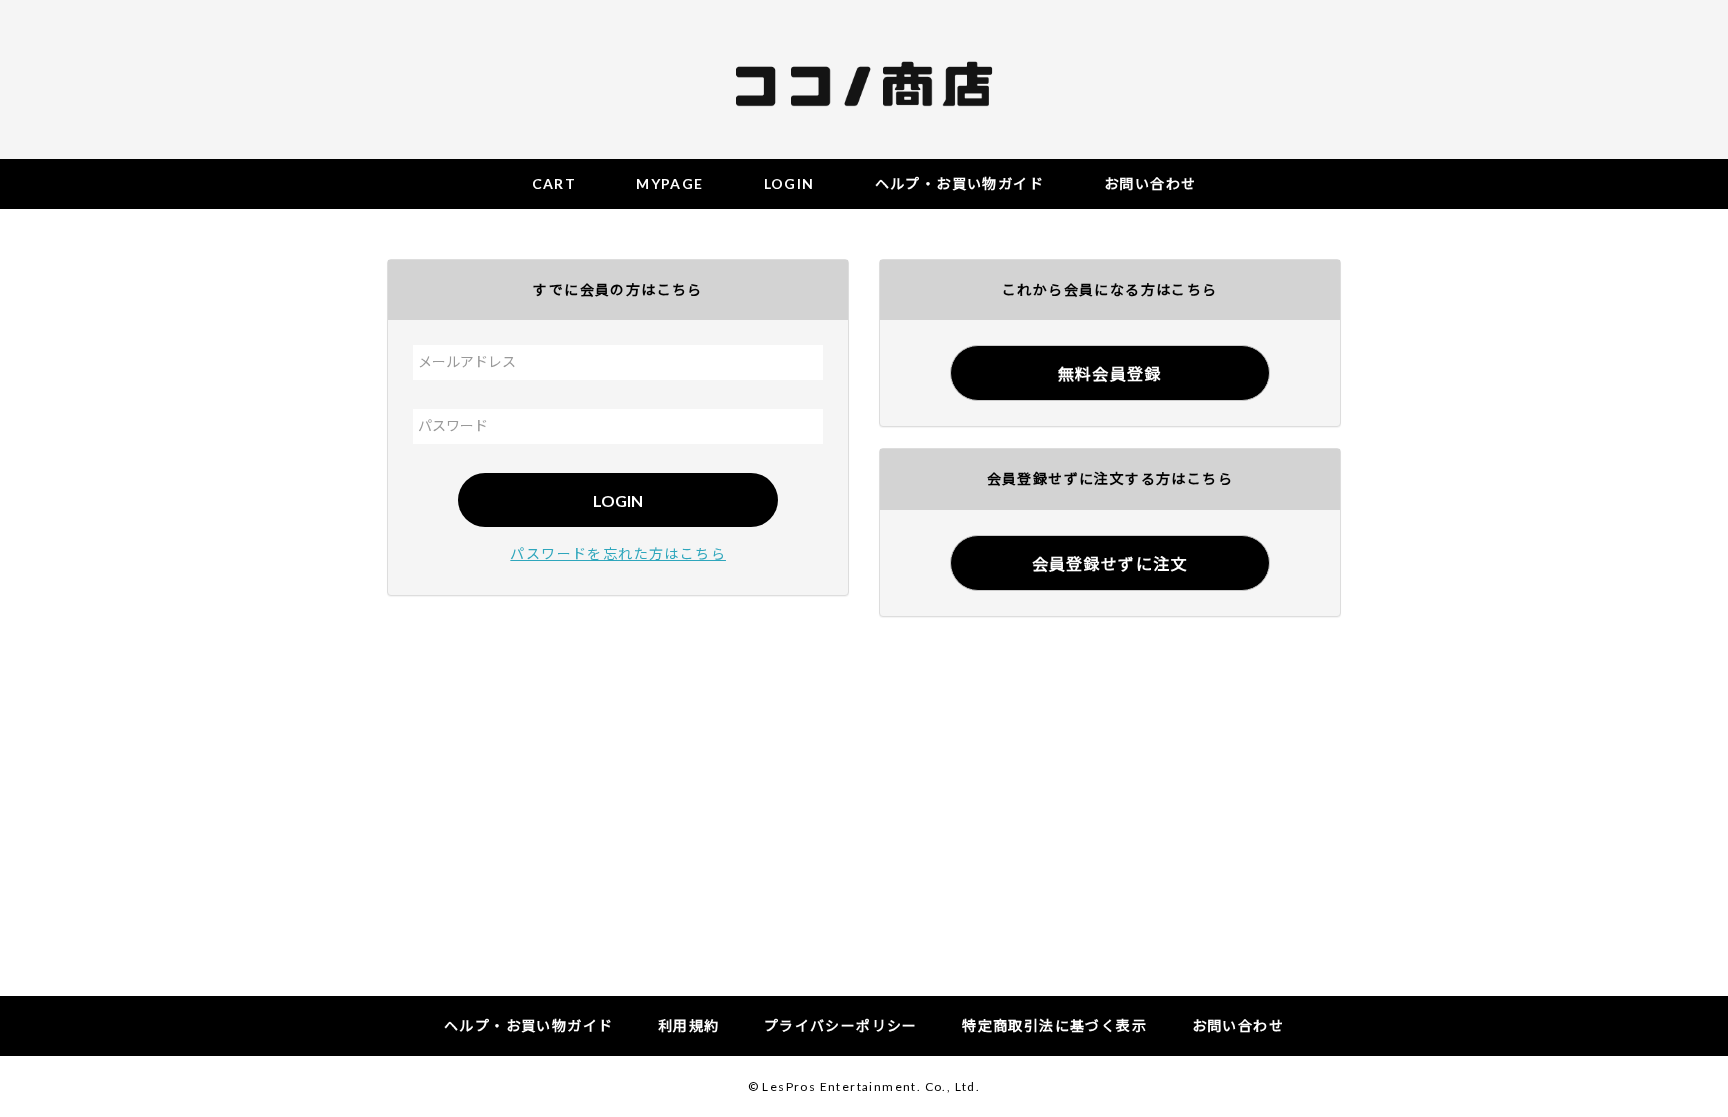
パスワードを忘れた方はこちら (618, 553)
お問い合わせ (1238, 1025)
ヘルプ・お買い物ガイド (528, 1025)
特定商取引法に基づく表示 (1054, 1025)
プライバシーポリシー (841, 1025)
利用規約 (689, 1025)
